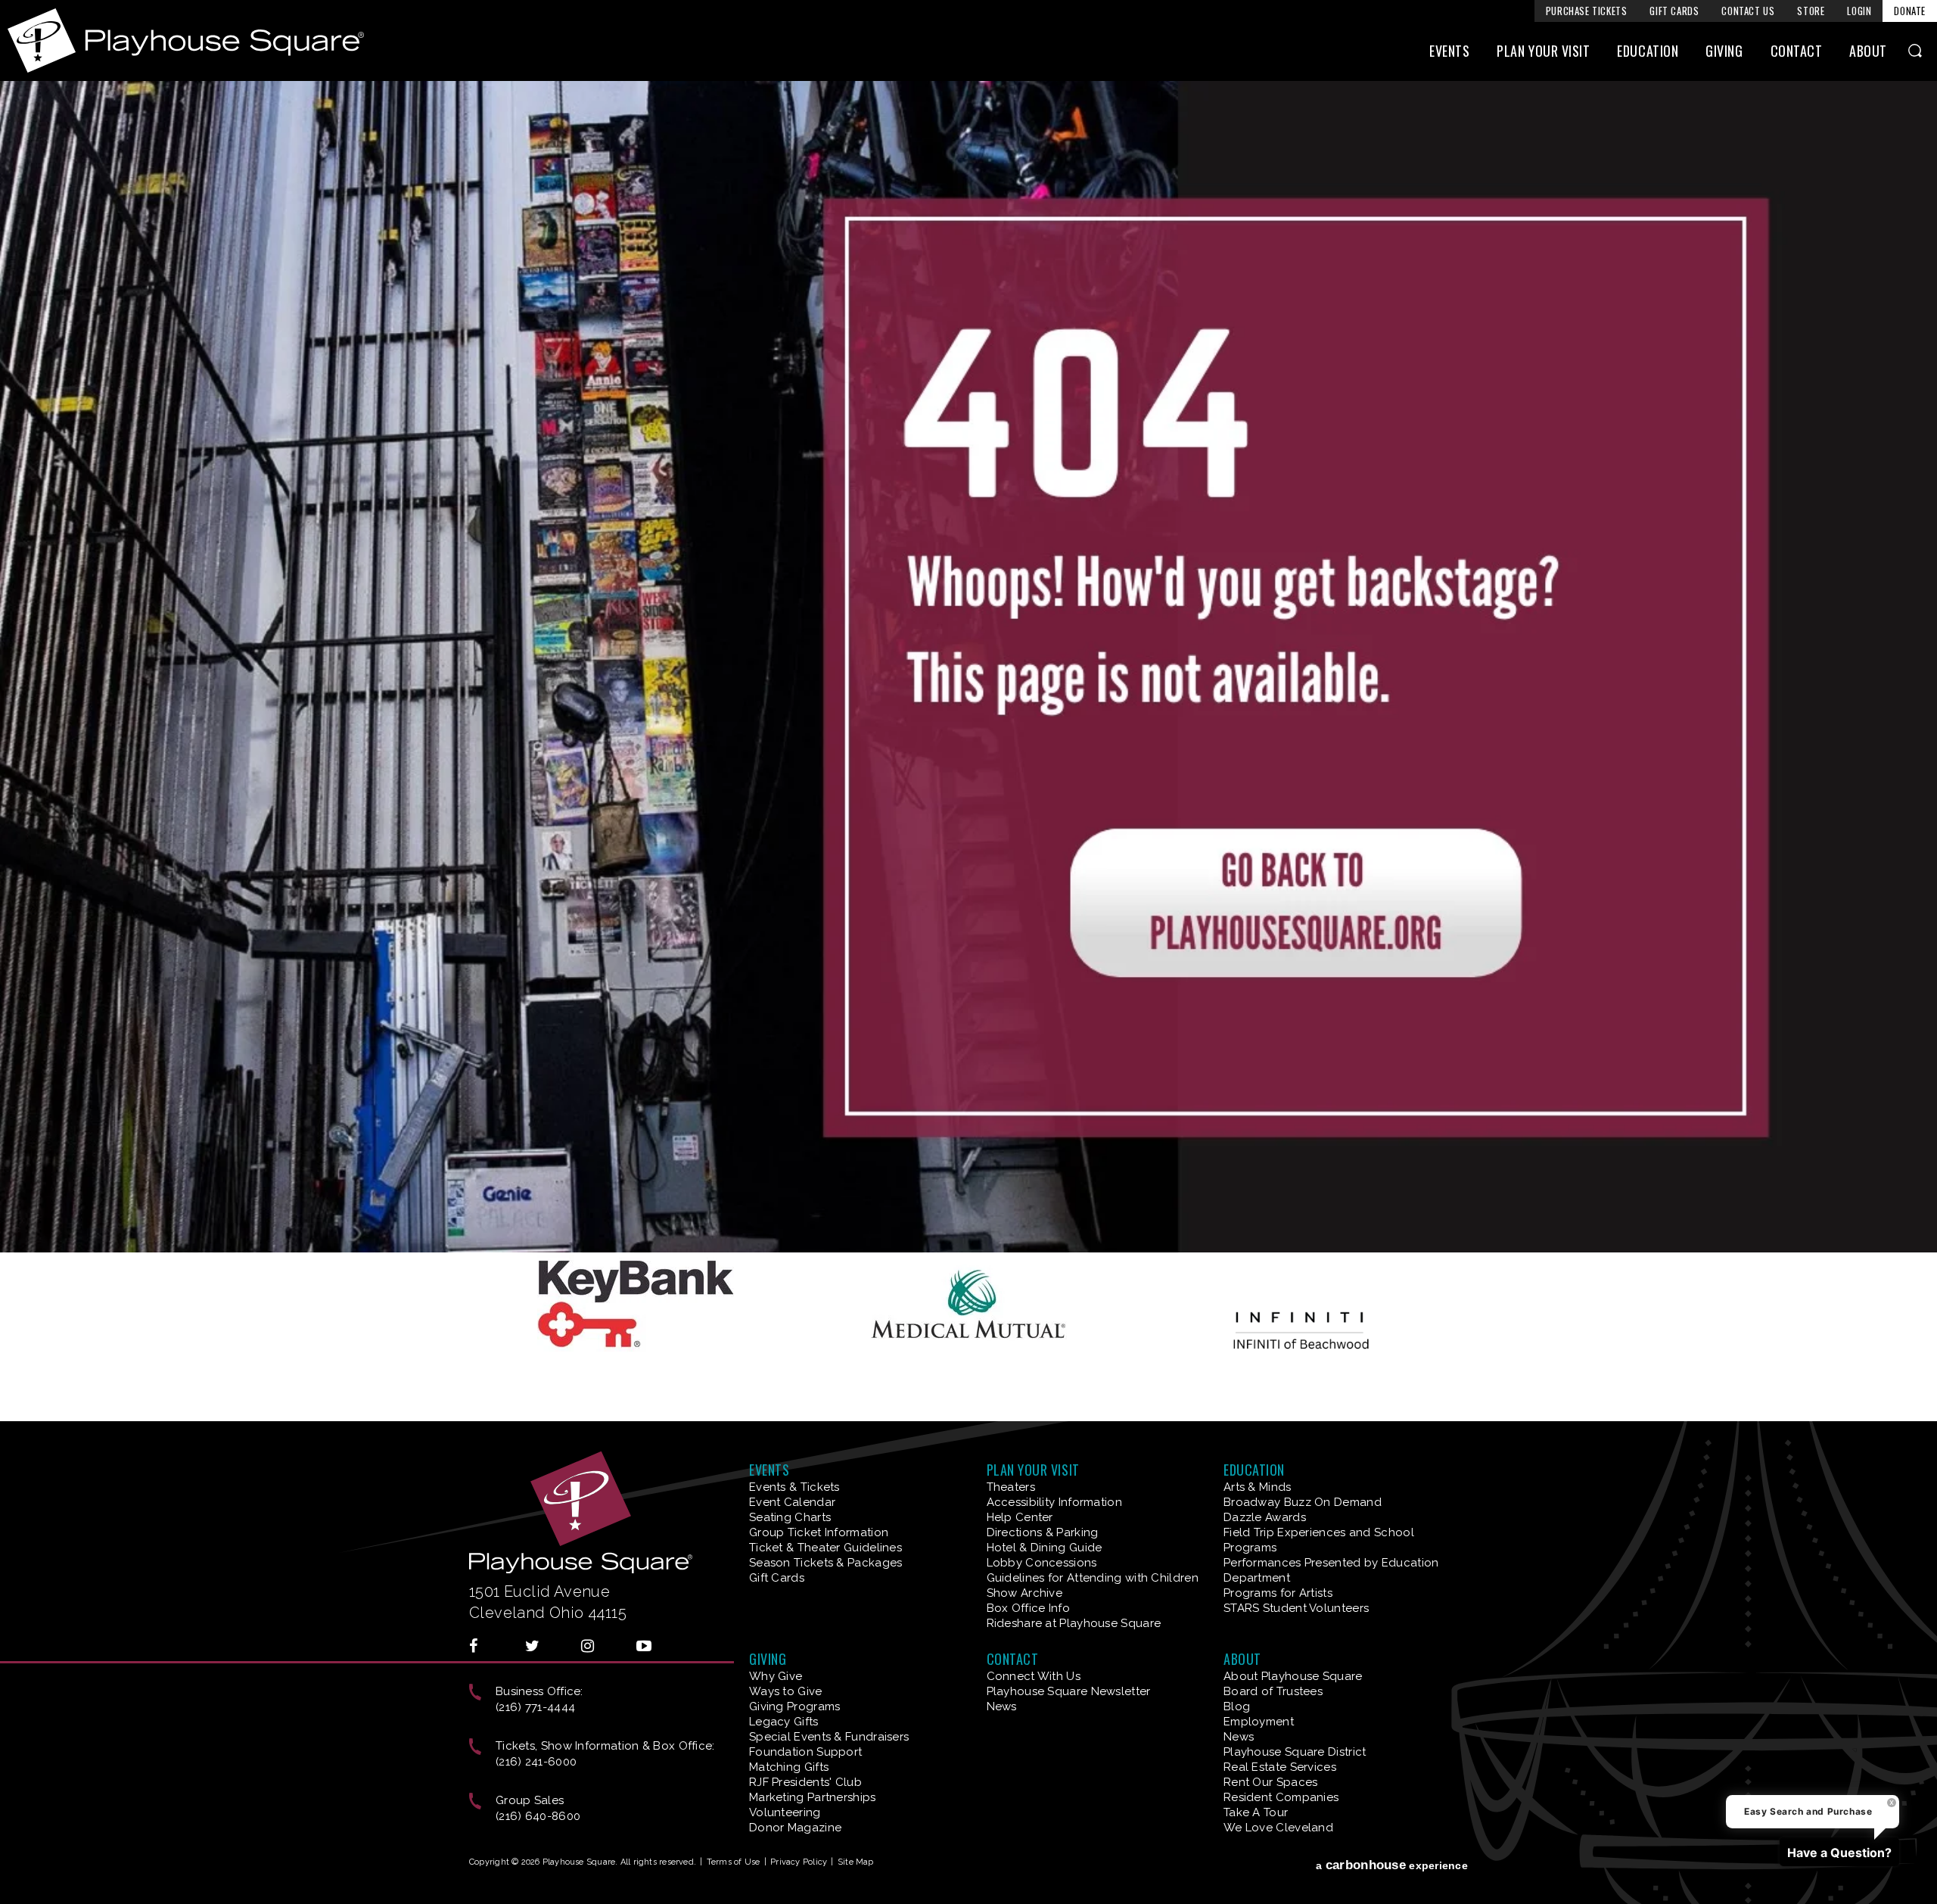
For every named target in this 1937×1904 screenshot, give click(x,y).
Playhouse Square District (1295, 1752)
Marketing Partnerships (813, 1797)
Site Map (856, 1862)
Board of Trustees (1273, 1691)
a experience (1392, 1865)
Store (1811, 11)
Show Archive (1025, 1593)
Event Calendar (792, 1502)
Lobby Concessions (1042, 1563)
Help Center (1020, 1517)
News (1002, 1706)
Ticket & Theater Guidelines (825, 1548)
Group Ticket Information (819, 1532)
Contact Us (1748, 11)
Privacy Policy (799, 1862)
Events (1449, 51)
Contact (1797, 51)
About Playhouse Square (1293, 1676)
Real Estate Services (1280, 1767)
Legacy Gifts (784, 1722)
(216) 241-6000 (536, 1762)
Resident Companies (1281, 1797)
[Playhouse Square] (968, 1247)
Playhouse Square (186, 40)
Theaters (1011, 1487)
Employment (1259, 1722)
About (1868, 51)
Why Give (776, 1676)
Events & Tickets (794, 1487)
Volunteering (785, 1812)
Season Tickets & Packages (826, 1563)
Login (1859, 11)
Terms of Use (734, 1862)
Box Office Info (1029, 1608)
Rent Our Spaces (1271, 1782)
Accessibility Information (1055, 1502)
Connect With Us (1034, 1676)
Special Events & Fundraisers (829, 1737)
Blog (1237, 1706)
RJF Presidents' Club (805, 1782)
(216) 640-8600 (538, 1816)
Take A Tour (1256, 1812)
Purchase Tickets (1587, 11)
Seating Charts (790, 1517)
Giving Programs (795, 1706)
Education (1648, 51)
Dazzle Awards (1265, 1517)
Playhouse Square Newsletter (1069, 1691)
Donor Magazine (795, 1828)
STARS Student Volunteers (1296, 1608)
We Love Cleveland (1278, 1828)
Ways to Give (786, 1691)
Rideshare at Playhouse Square (1074, 1623)
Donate (1910, 11)
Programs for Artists (1278, 1593)
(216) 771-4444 (535, 1707)
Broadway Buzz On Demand (1303, 1502)
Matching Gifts (789, 1767)
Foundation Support (805, 1752)
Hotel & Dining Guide (1045, 1548)
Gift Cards (1674, 11)
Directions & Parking (1043, 1532)
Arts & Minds (1258, 1487)
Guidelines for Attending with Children (1093, 1578)
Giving (1724, 51)
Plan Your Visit (1543, 51)
